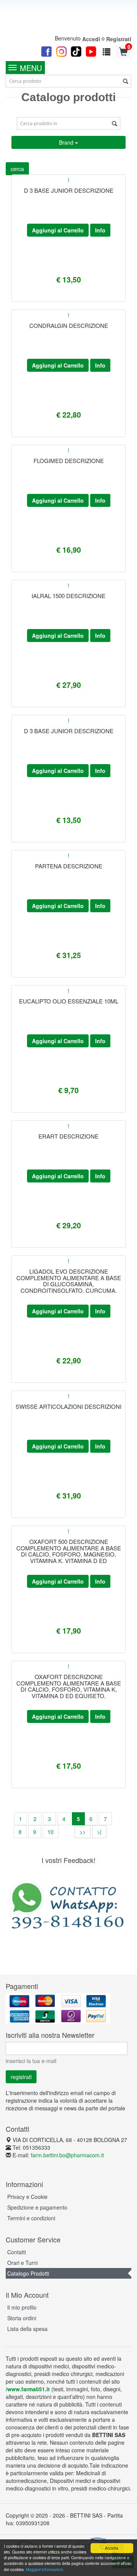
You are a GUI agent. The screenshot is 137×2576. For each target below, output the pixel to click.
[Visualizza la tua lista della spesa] (107, 51)
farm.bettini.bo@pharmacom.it (67, 2155)
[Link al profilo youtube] (91, 51)
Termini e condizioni (31, 2218)
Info (100, 230)
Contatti (17, 2252)
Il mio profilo (22, 2307)
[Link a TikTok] (76, 51)
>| (99, 1832)
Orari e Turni (22, 2263)
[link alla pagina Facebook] (46, 51)
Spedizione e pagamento (37, 2207)
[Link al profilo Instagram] (61, 51)
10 (51, 1832)
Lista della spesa (27, 2329)
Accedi (91, 39)
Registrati (119, 39)
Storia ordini (22, 2318)
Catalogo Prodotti (28, 2273)
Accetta (112, 2548)
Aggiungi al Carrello (58, 230)
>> (83, 1832)
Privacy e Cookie (27, 2197)
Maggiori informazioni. (45, 2569)
